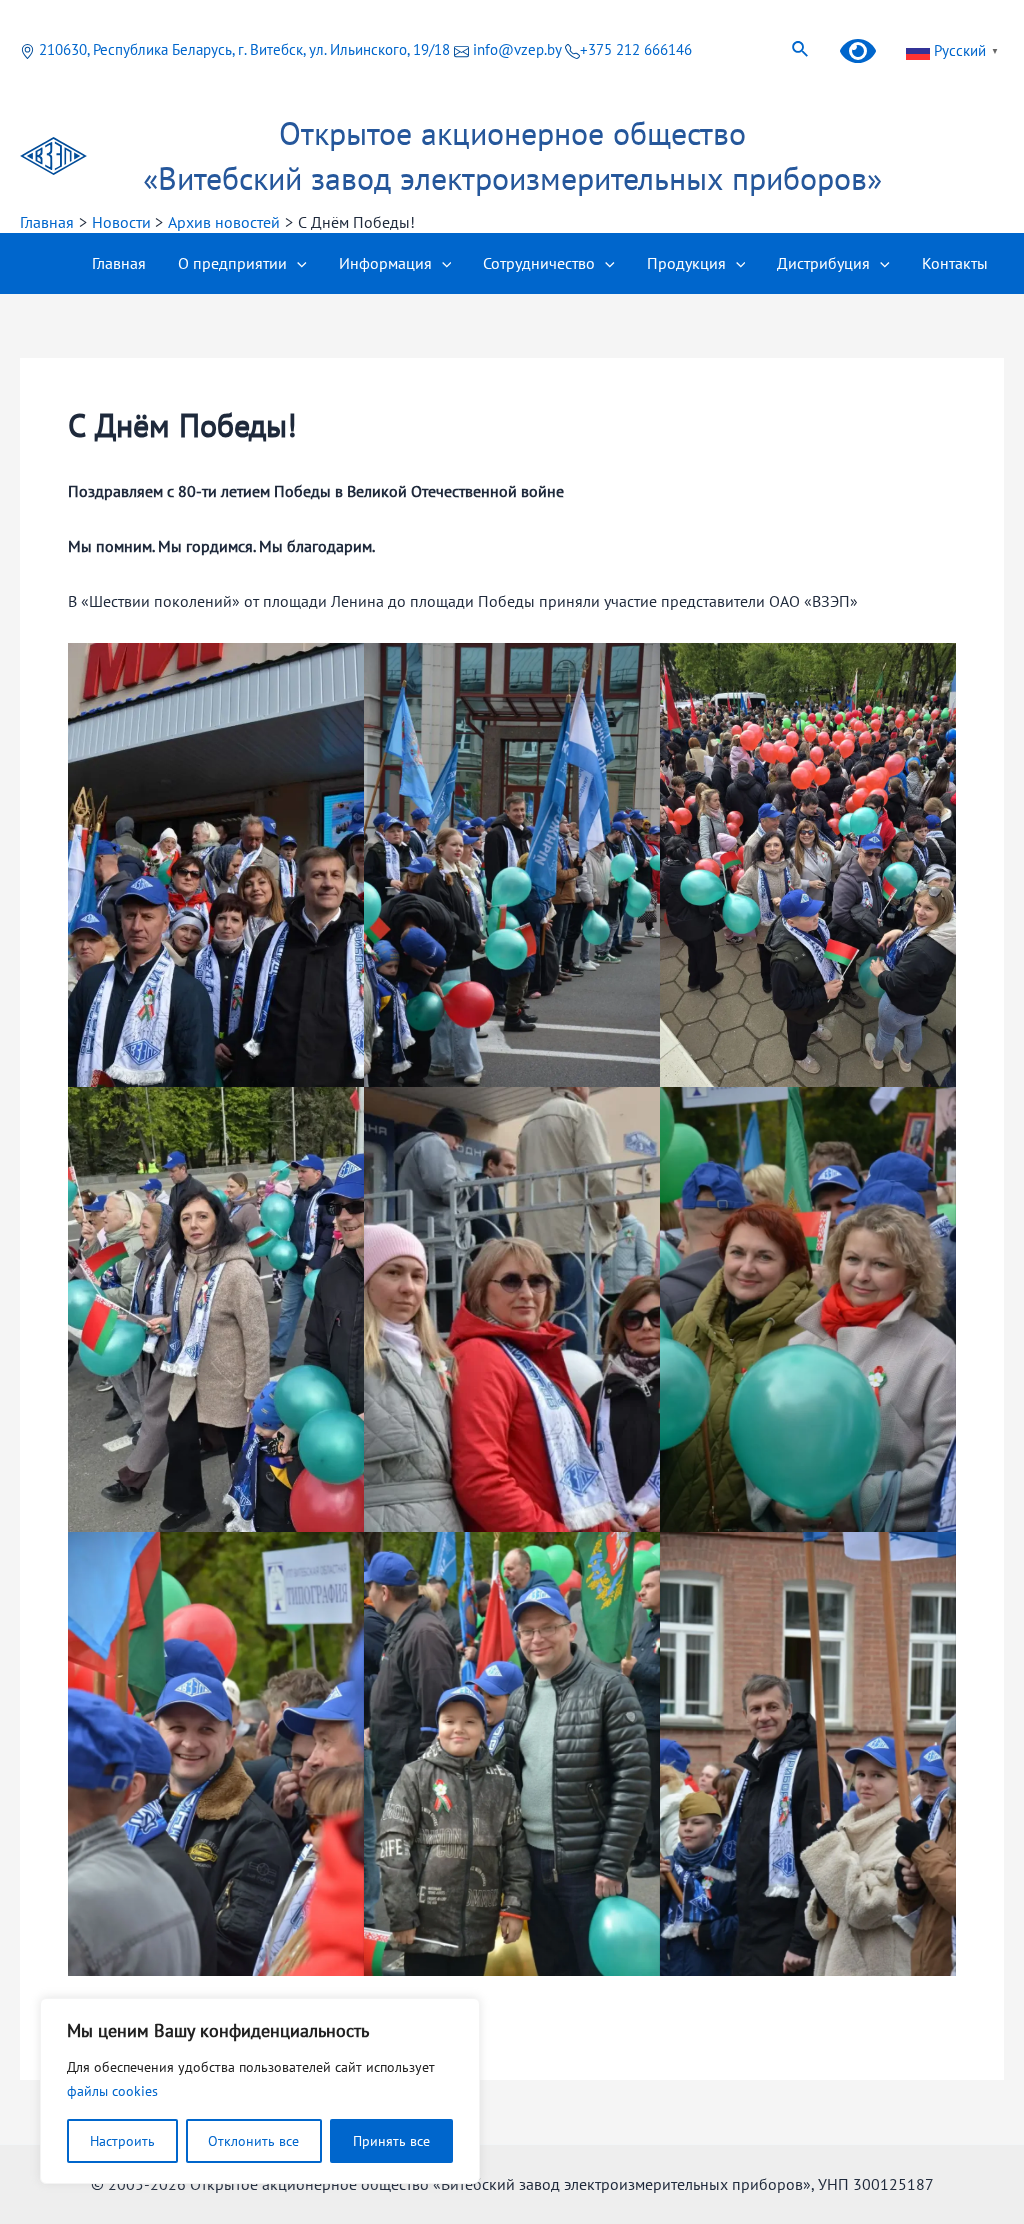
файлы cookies (112, 2091)
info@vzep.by (517, 49)
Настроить (122, 2141)
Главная (119, 263)
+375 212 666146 (636, 49)
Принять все (391, 2141)
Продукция (686, 263)
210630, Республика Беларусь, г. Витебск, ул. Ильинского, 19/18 (244, 49)
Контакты (955, 263)
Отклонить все (253, 2141)
